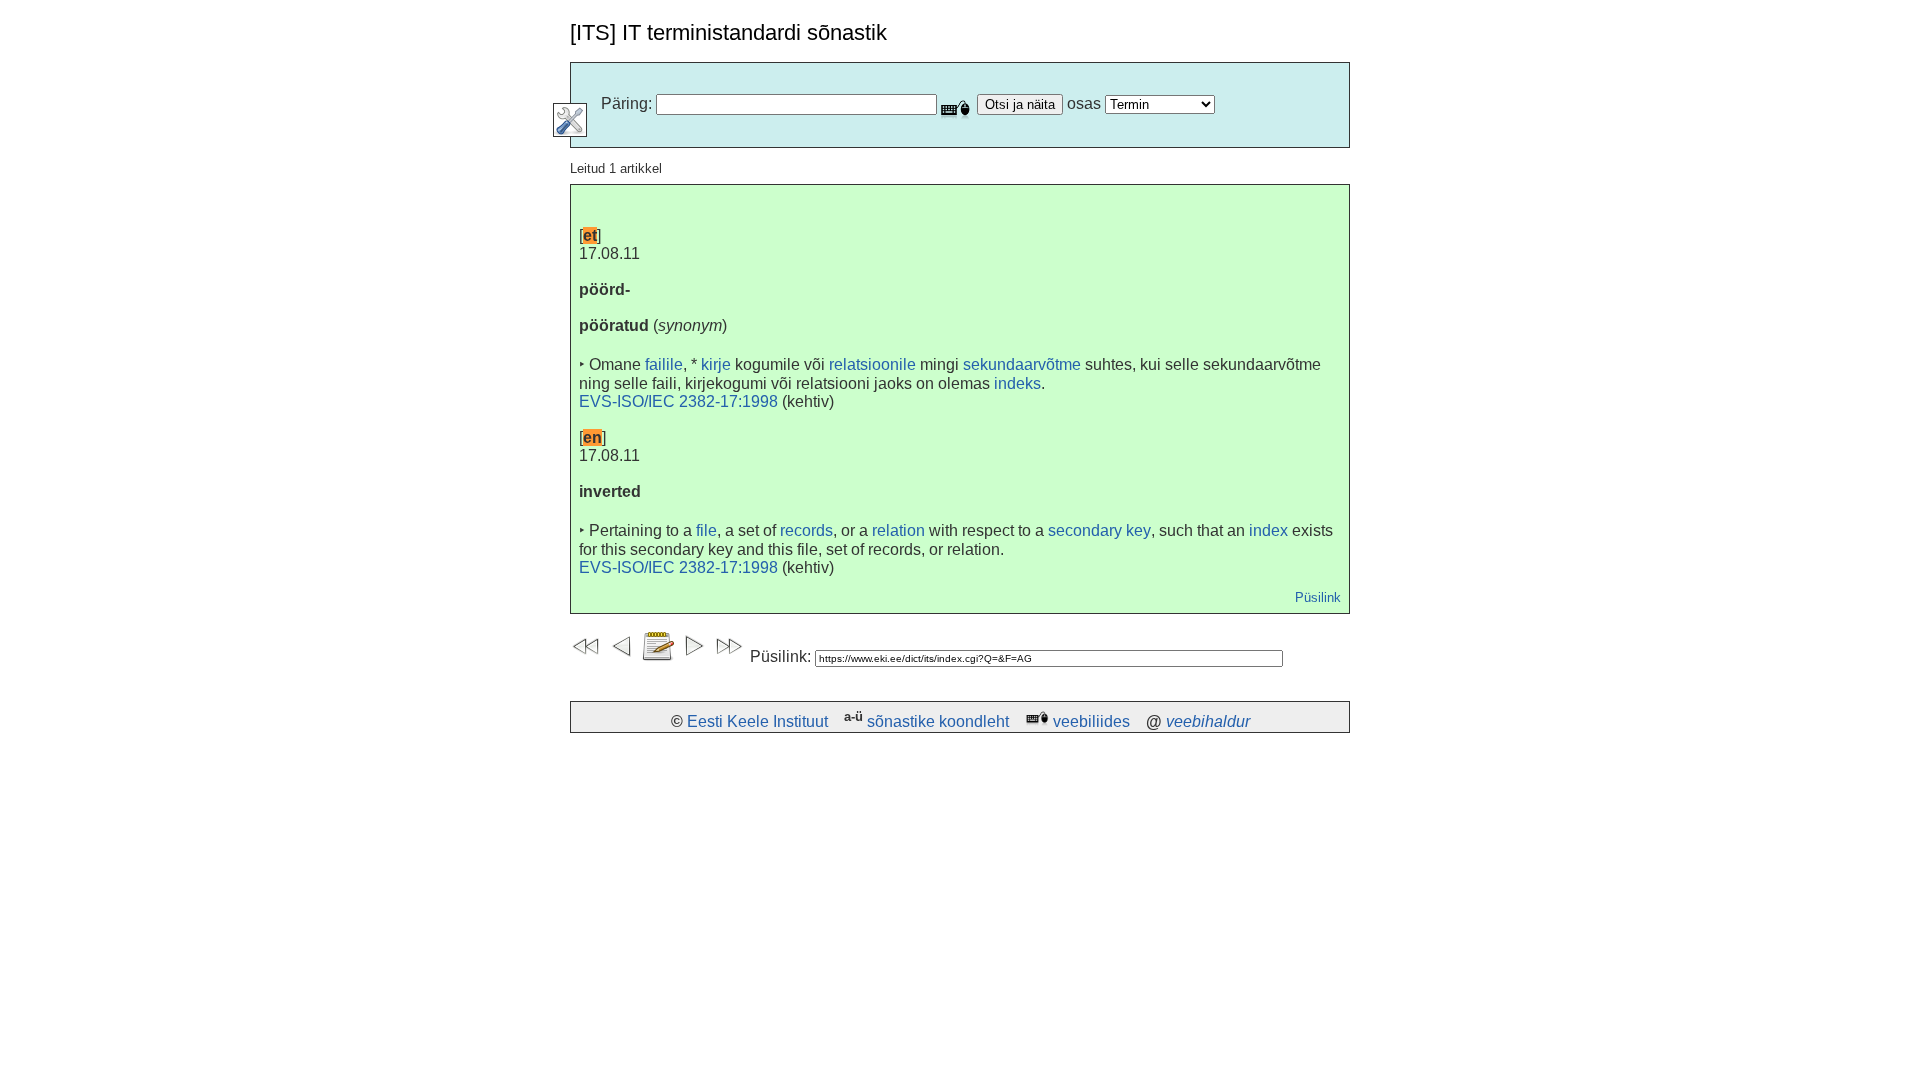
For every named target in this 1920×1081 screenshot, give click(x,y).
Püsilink (1318, 597)
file (706, 530)
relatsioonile (872, 364)
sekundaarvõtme (1022, 364)
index (1268, 530)
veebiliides (1091, 721)
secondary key (1099, 530)
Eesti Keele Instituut (757, 721)
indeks (1017, 383)
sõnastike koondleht (938, 721)
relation (898, 530)
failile (664, 364)
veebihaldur (1208, 721)
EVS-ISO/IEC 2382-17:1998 (678, 401)
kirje (716, 364)
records (806, 530)
